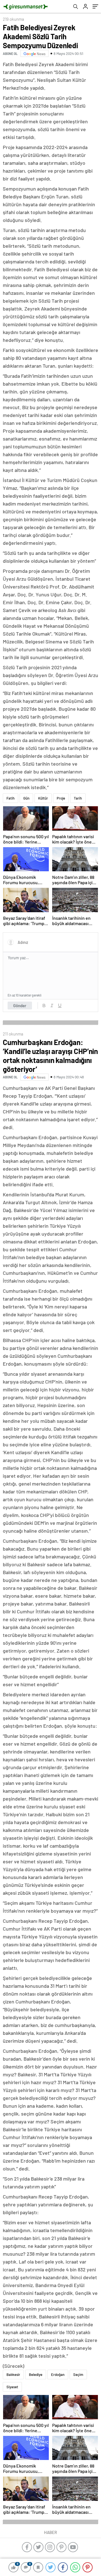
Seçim (78, 2375)
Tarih (78, 798)
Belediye (36, 2375)
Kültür (43, 798)
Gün (26, 798)
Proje (61, 798)
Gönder (20, 1006)
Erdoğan (58, 2375)
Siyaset (12, 2387)
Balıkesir (13, 2375)
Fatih (11, 798)
